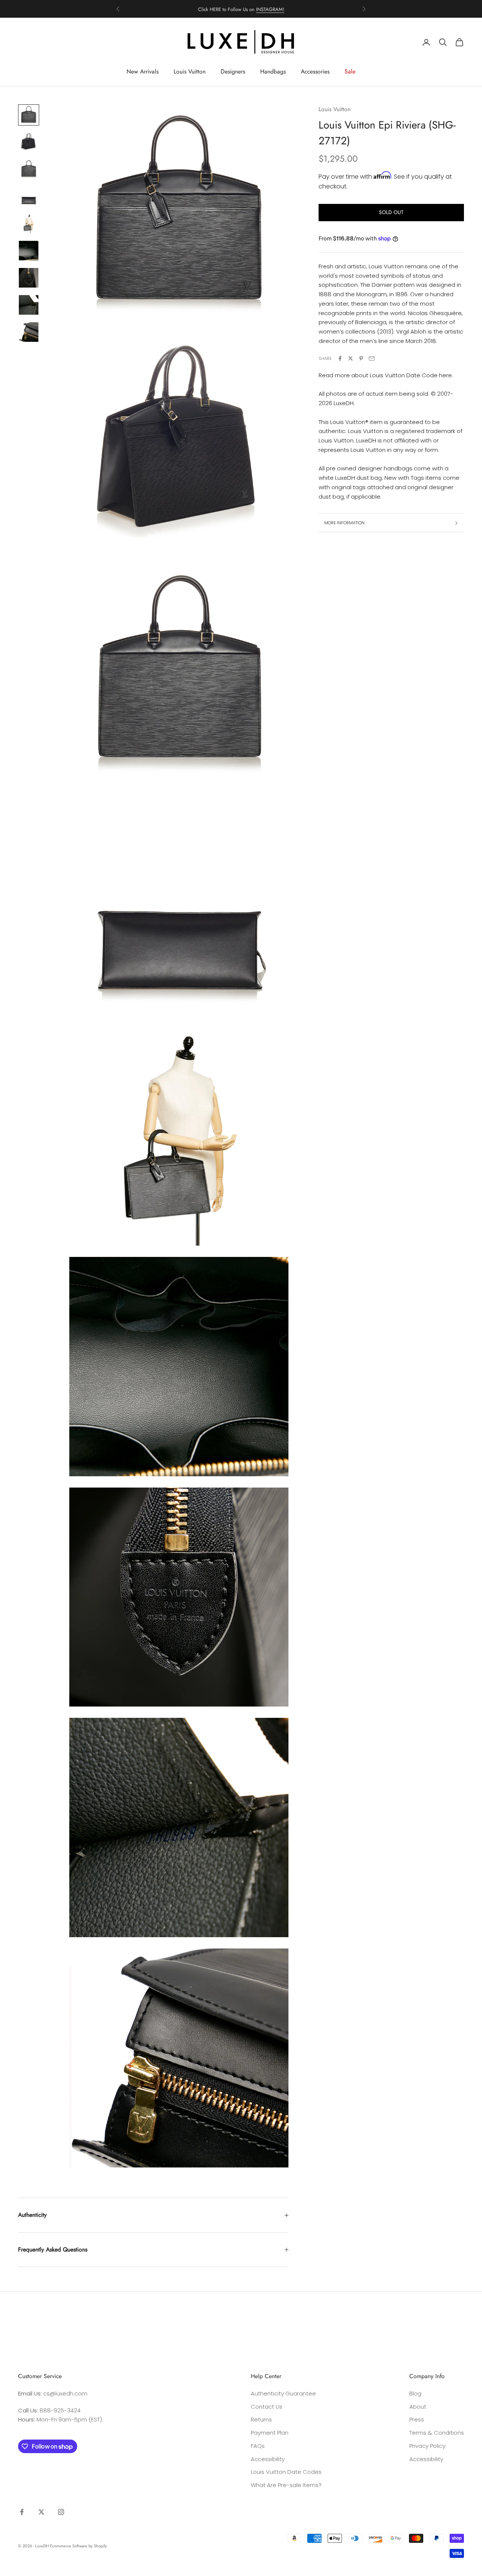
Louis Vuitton (190, 71)
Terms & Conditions (437, 2433)
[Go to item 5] (29, 223)
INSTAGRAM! (270, 9)
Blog (415, 2393)
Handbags (273, 71)
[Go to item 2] (29, 142)
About (418, 2407)
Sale (350, 71)
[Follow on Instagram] (61, 2512)
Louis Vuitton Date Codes (286, 2472)
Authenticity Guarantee (283, 2393)
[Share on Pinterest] (361, 358)
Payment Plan (270, 2433)
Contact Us (267, 2407)
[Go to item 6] (29, 251)
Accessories (315, 71)
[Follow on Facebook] (22, 2512)
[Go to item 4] (29, 196)
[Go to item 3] (29, 169)
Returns (261, 2419)
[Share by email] (372, 358)
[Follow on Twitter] (41, 2512)
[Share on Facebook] (340, 358)
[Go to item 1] (29, 115)
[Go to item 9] (29, 332)
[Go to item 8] (29, 305)
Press (417, 2419)
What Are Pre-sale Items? (286, 2485)
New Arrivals (143, 71)
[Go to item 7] (29, 278)
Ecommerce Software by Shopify (79, 2546)
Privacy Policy (427, 2446)
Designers (233, 71)
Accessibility (268, 2459)
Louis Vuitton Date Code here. (411, 375)
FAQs (258, 2446)
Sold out (391, 213)
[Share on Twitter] (351, 358)
